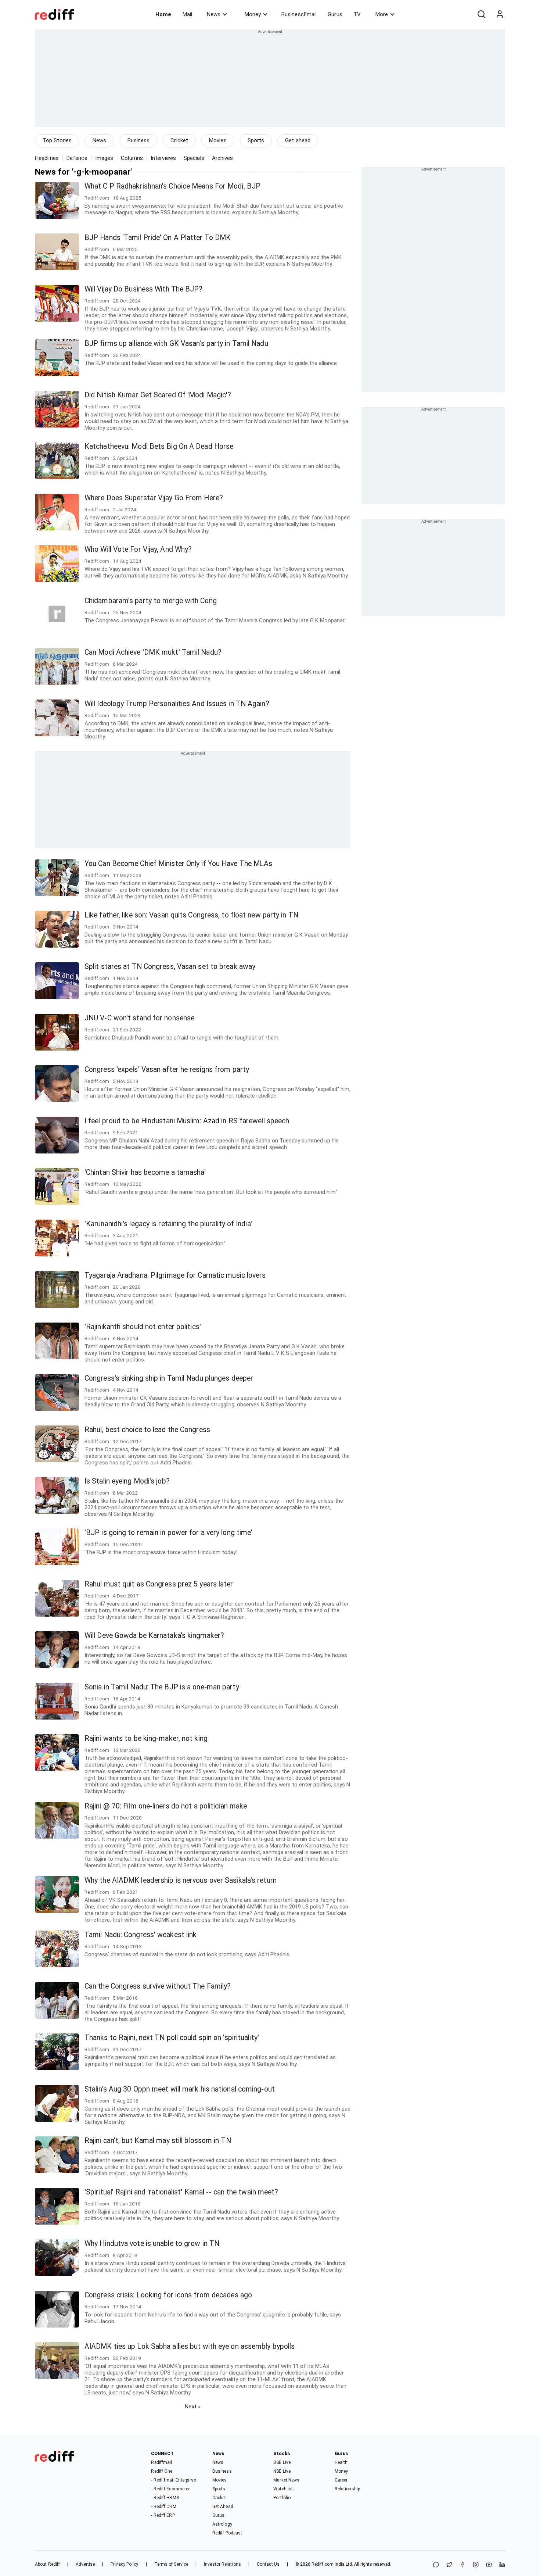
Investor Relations (222, 2564)
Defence (77, 158)
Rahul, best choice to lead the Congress (147, 1430)
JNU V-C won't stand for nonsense (139, 1018)
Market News (286, 2480)
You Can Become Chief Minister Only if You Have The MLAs (179, 864)
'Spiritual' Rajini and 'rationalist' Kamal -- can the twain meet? (181, 2192)
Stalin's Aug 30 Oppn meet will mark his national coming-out (180, 2089)
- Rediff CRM (163, 2507)
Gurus (335, 14)
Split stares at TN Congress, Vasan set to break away (170, 967)
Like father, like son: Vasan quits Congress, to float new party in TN (191, 915)
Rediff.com (323, 2564)
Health (341, 2462)
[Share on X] (449, 2565)
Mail (187, 14)
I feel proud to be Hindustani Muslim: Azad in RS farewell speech (187, 1121)
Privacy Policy (124, 2564)
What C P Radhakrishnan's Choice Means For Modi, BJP (172, 186)
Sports (256, 140)
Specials (194, 158)
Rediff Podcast (227, 2533)
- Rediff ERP (163, 2515)
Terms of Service (171, 2564)
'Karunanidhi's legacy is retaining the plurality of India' (168, 1224)
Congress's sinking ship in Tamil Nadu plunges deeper (169, 1378)
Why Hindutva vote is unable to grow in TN (152, 2244)
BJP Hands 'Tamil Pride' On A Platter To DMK (158, 238)
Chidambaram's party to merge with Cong (151, 601)
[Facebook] (462, 2565)
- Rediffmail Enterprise (173, 2480)
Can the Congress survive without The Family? (158, 1986)
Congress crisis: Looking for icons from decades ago (168, 2295)
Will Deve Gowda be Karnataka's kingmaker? (154, 1636)
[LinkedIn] (502, 2565)
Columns (132, 158)
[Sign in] (500, 14)
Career (341, 2480)
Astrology (222, 2524)
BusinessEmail (299, 14)
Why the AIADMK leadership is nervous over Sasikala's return (181, 1880)
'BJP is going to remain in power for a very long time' (168, 1533)
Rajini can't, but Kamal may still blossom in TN (158, 2141)
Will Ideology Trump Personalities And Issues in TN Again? (177, 704)
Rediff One (162, 2471)
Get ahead (298, 140)
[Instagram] (476, 2565)
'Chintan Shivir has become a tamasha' (145, 1172)
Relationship (347, 2489)
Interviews (163, 158)
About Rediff (47, 2564)
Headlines (47, 158)
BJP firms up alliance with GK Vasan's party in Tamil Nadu (176, 344)
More (382, 14)
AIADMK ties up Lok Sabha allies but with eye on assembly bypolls (190, 2346)
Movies (218, 140)
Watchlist (283, 2489)
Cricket (179, 140)
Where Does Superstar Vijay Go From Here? (154, 498)
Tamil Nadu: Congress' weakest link (141, 1935)
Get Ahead (223, 2507)
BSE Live (282, 2462)
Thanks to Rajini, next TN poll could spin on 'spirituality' (172, 2038)
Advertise (85, 2564)
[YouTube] (489, 2565)
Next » (193, 2407)
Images (104, 158)
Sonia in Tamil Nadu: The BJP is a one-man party (162, 1687)
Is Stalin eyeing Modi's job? (127, 1481)
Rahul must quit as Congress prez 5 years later (159, 1584)
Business (139, 140)
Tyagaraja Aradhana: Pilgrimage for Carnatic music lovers (175, 1275)
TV (357, 14)
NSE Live (282, 2471)
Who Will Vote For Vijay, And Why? (138, 549)
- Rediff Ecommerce (171, 2489)
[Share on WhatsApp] (436, 2565)
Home (163, 14)
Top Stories (57, 140)
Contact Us (268, 2564)
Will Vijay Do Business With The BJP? (144, 289)
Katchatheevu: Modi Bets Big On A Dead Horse (159, 446)
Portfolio (282, 2498)
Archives (223, 158)
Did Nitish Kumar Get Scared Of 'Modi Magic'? (158, 395)
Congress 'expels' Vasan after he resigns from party (167, 1069)
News (214, 14)
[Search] (481, 14)
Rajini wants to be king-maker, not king (146, 1738)
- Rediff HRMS (165, 2498)
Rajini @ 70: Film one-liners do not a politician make (166, 1806)
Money (253, 14)
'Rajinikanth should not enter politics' (143, 1327)
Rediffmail (161, 2462)
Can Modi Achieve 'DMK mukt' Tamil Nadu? (153, 652)
